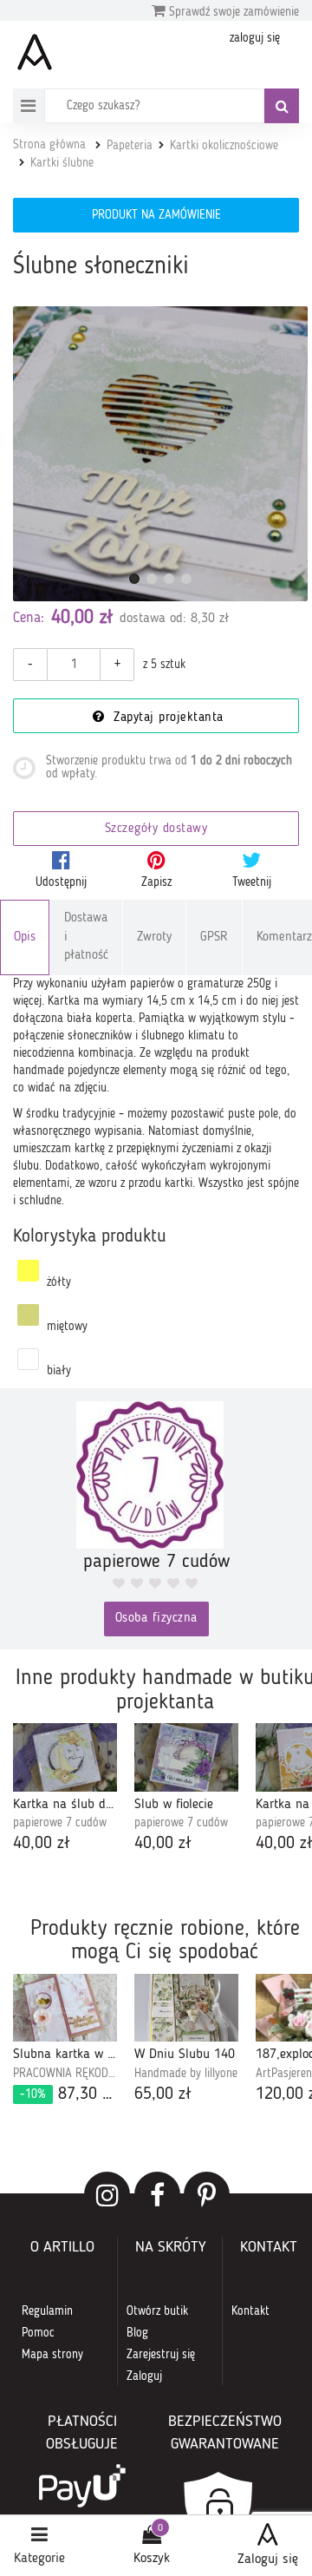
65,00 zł (163, 2094)
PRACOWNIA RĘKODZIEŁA (65, 2074)
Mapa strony (52, 2355)
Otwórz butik (157, 2311)
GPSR (214, 937)
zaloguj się (255, 38)
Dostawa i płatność (86, 937)
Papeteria (130, 146)
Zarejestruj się (161, 2355)
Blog (137, 2333)
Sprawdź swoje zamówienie (232, 12)
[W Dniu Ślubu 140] (186, 2008)
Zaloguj (144, 2376)
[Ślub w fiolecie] (186, 1757)
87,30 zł (68, 2094)
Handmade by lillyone (186, 2074)
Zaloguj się (268, 2560)
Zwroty (154, 937)
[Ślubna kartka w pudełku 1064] (65, 2008)
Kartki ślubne (62, 163)
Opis (25, 937)
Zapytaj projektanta (166, 718)
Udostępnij (61, 882)
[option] (65, 1790)
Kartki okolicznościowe (224, 146)
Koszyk (152, 2559)
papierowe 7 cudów (60, 1823)
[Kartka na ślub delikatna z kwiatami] (65, 1757)
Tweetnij (252, 882)
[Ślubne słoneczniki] (160, 454)
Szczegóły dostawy (156, 829)
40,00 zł (42, 1844)
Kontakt (250, 2311)
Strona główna (49, 145)
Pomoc (38, 2333)
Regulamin (47, 2311)
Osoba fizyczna (156, 1619)
